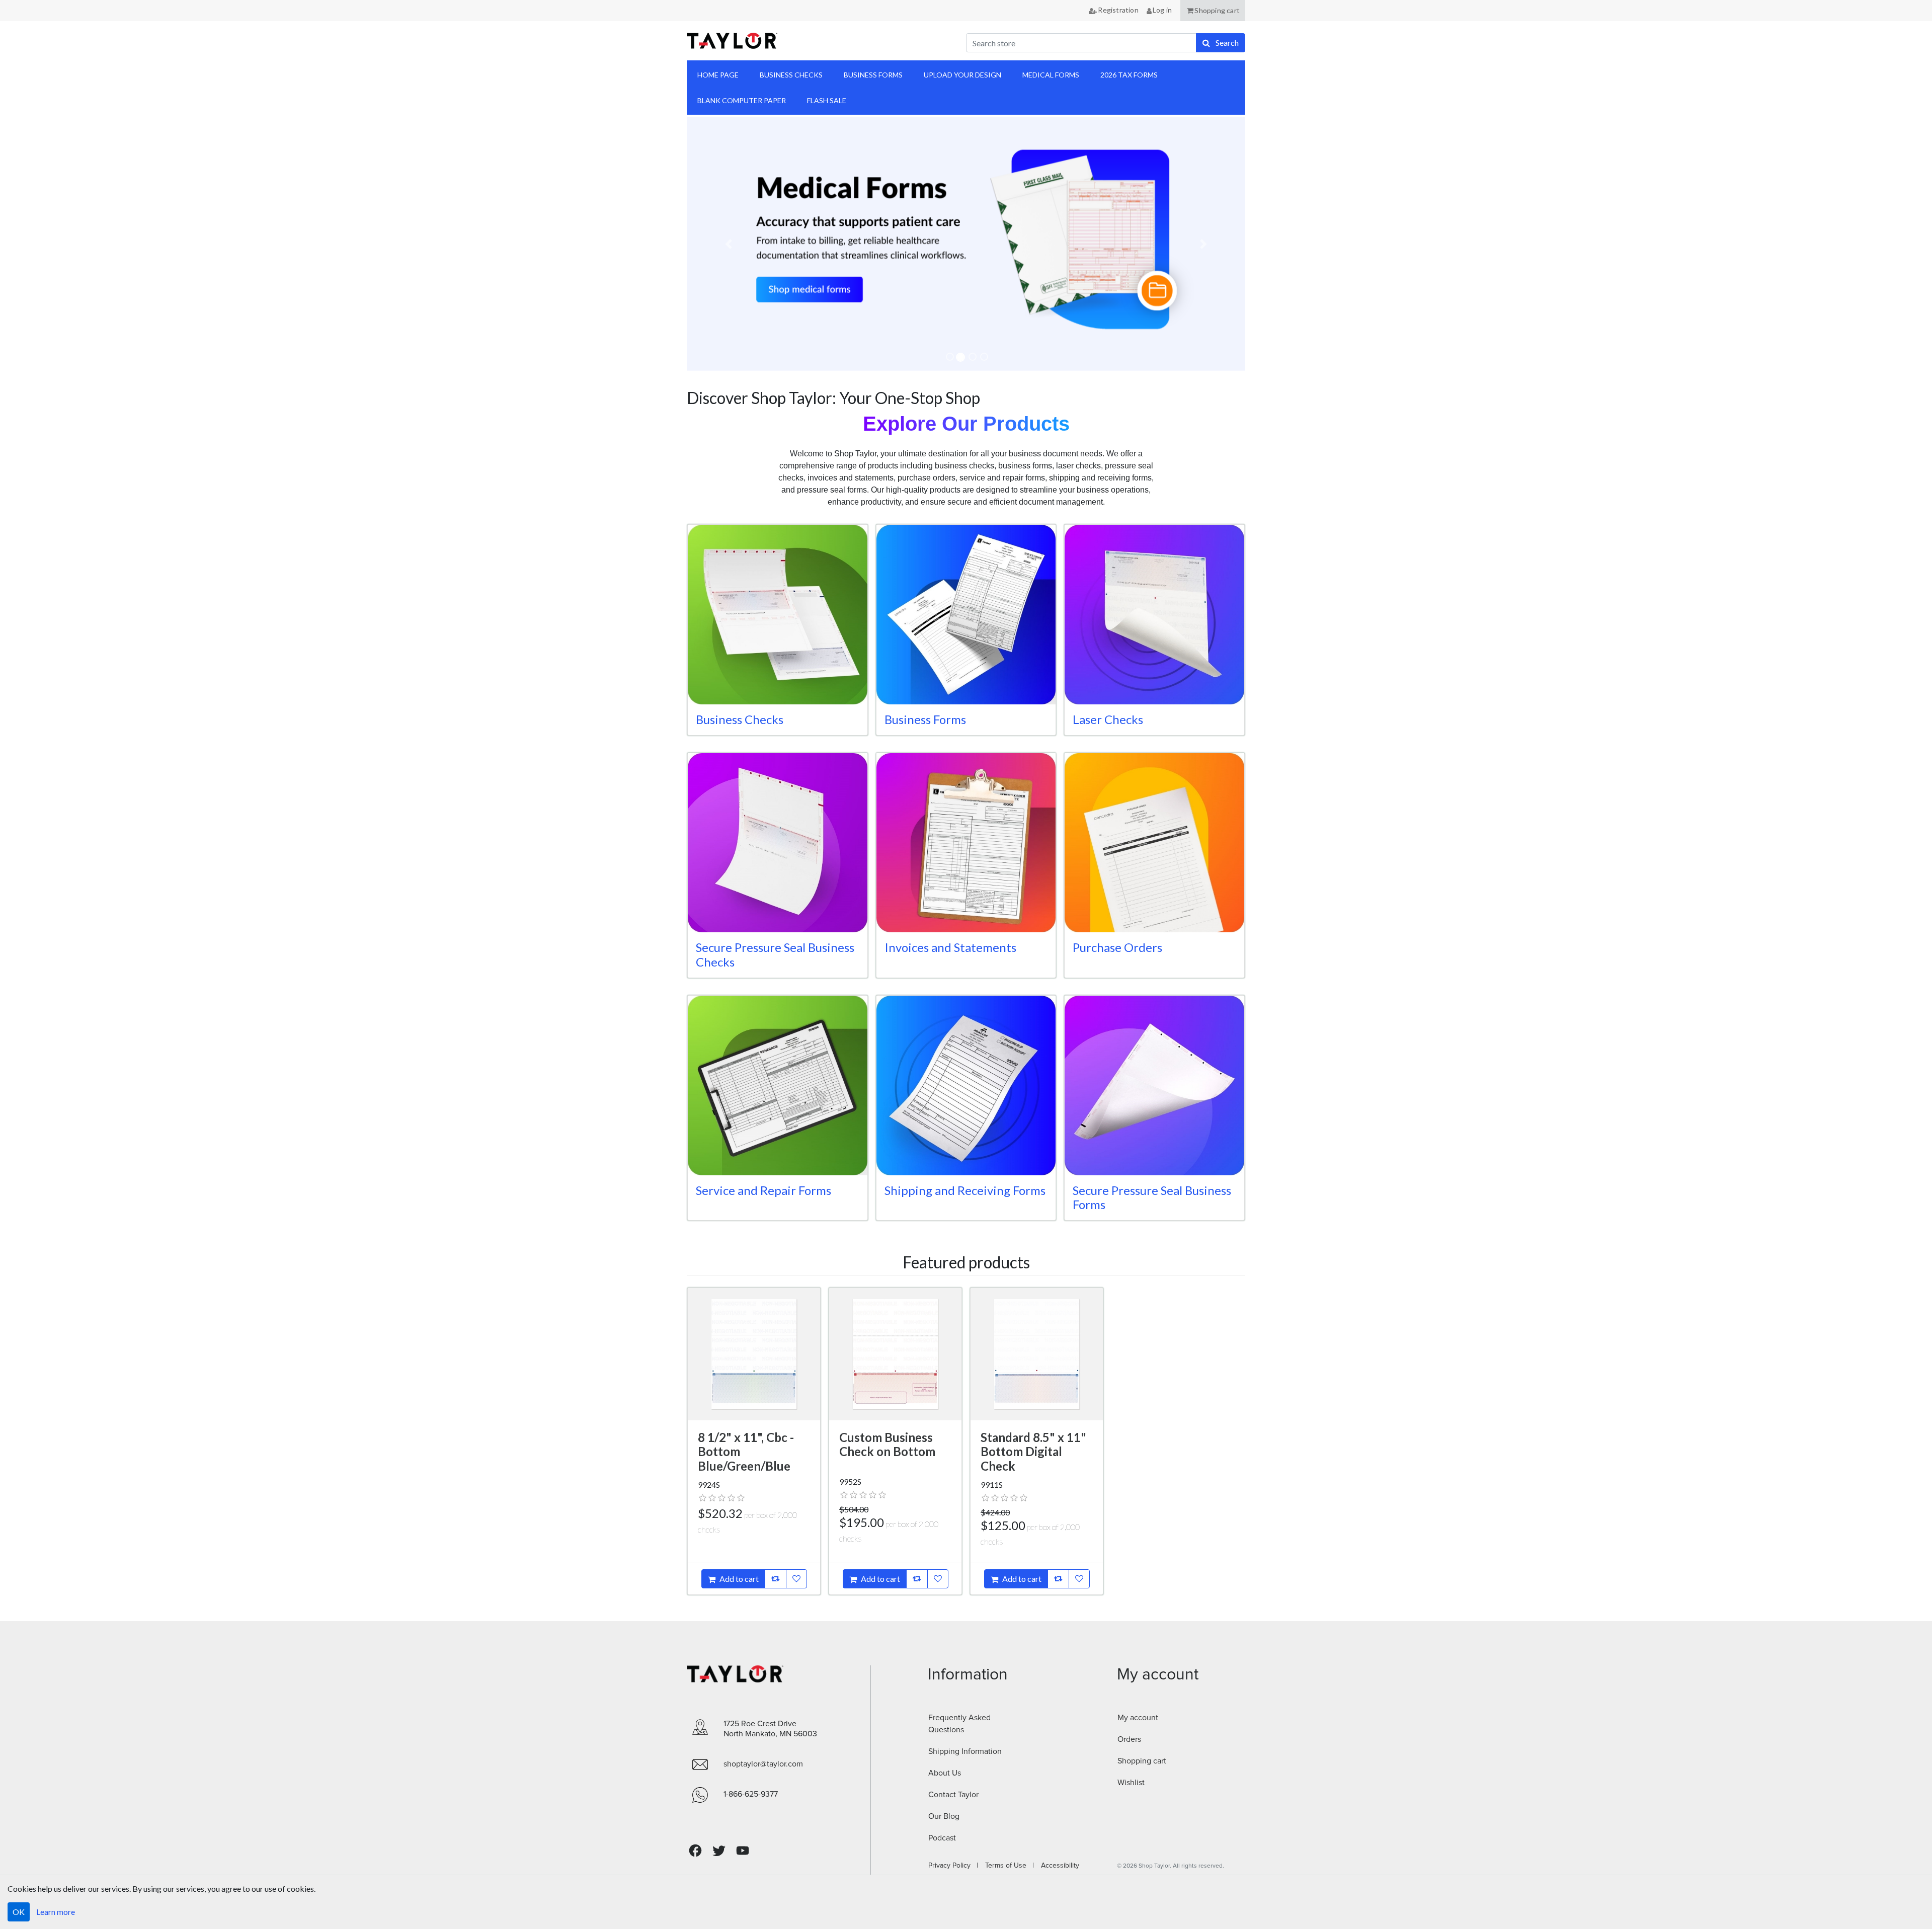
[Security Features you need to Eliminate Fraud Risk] (1038, 244)
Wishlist (1131, 1783)
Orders (1129, 1739)
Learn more (56, 1912)
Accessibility (1057, 1866)
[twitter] (719, 1851)
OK (19, 1912)
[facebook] (695, 1851)
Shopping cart (1142, 1761)
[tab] (950, 357)
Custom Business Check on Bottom (887, 1444)
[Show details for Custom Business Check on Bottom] (895, 1354)
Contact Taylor (953, 1795)
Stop (701, 383)
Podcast (942, 1838)
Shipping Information (965, 1751)
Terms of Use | (1007, 1866)
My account (1138, 1718)
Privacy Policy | (953, 1866)
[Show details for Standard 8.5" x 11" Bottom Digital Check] (1037, 1354)
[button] (1213, 11)
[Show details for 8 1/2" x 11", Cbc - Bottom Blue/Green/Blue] (754, 1354)
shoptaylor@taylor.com (763, 1764)
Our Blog (944, 1816)
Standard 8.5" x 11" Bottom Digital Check (1033, 1452)
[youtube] (743, 1851)
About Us (945, 1773)
